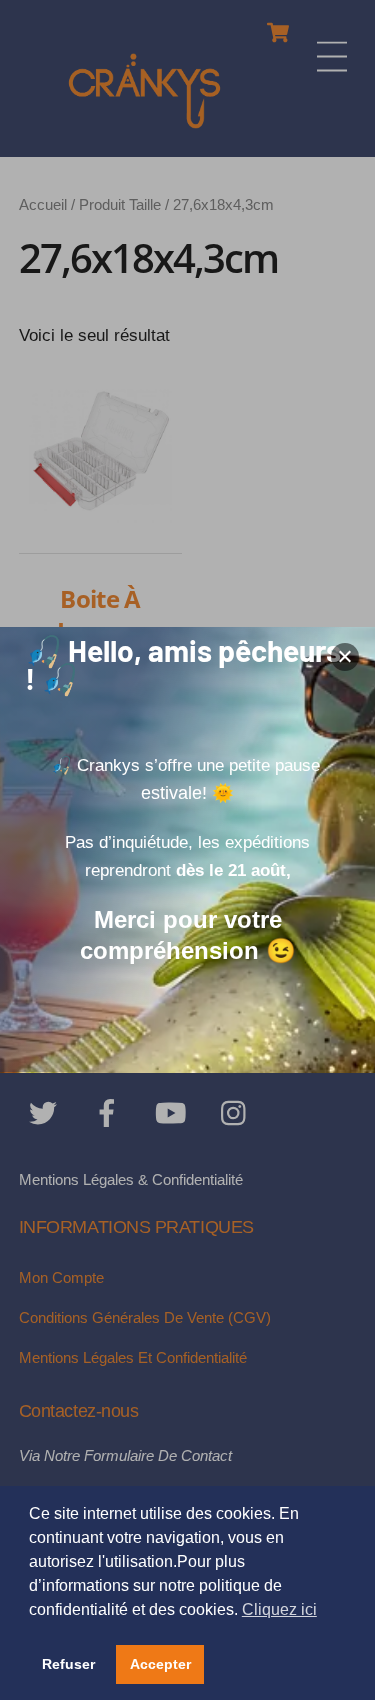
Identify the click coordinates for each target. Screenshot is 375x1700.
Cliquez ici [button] (279, 1609)
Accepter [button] (160, 1664)
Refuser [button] (68, 1664)
